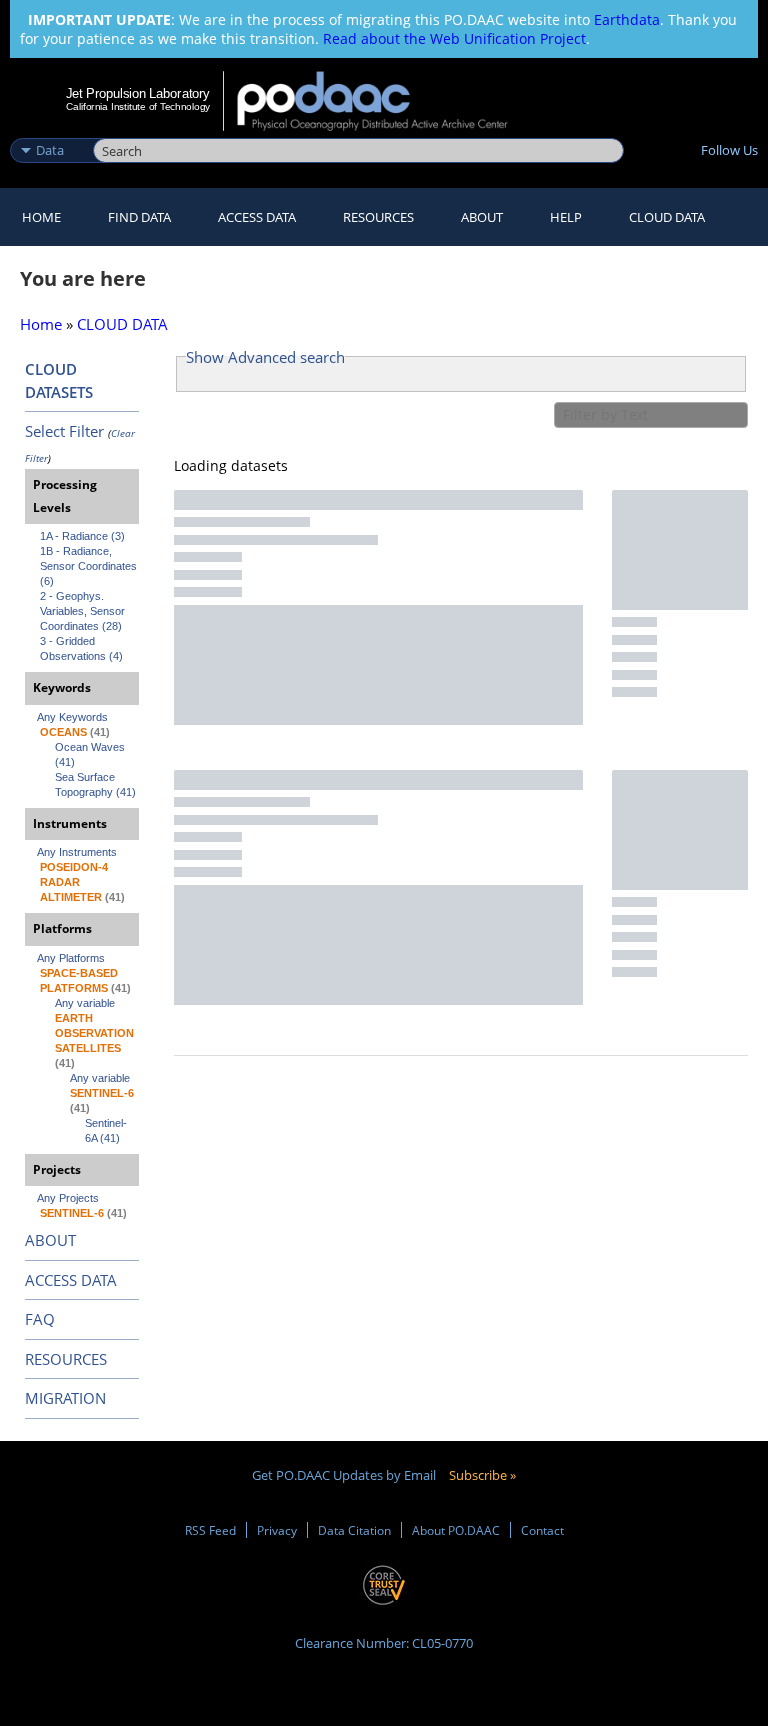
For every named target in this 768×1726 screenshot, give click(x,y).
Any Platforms (71, 958)
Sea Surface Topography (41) (95, 784)
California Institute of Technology (138, 106)
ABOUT (50, 1240)
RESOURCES (378, 217)
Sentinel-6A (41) (106, 1130)
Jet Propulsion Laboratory (138, 93)
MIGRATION (65, 1398)
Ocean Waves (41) (91, 754)
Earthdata (627, 19)
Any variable (85, 1003)
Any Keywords (72, 717)
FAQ (40, 1319)
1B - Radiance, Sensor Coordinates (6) (89, 566)
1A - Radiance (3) (82, 536)
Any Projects (68, 1198)
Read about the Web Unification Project (454, 38)
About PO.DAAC (456, 1530)
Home (41, 217)
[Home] (385, 101)
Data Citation (354, 1530)
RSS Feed (210, 1530)
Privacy (277, 1530)
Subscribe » (482, 1475)
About (482, 217)
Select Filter (64, 431)
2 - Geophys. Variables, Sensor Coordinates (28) (84, 611)
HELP (566, 217)
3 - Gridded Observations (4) (81, 648)
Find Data (139, 217)
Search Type (49, 129)
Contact (542, 1530)
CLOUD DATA (667, 217)
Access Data (257, 217)
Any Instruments (77, 852)
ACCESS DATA (71, 1280)
